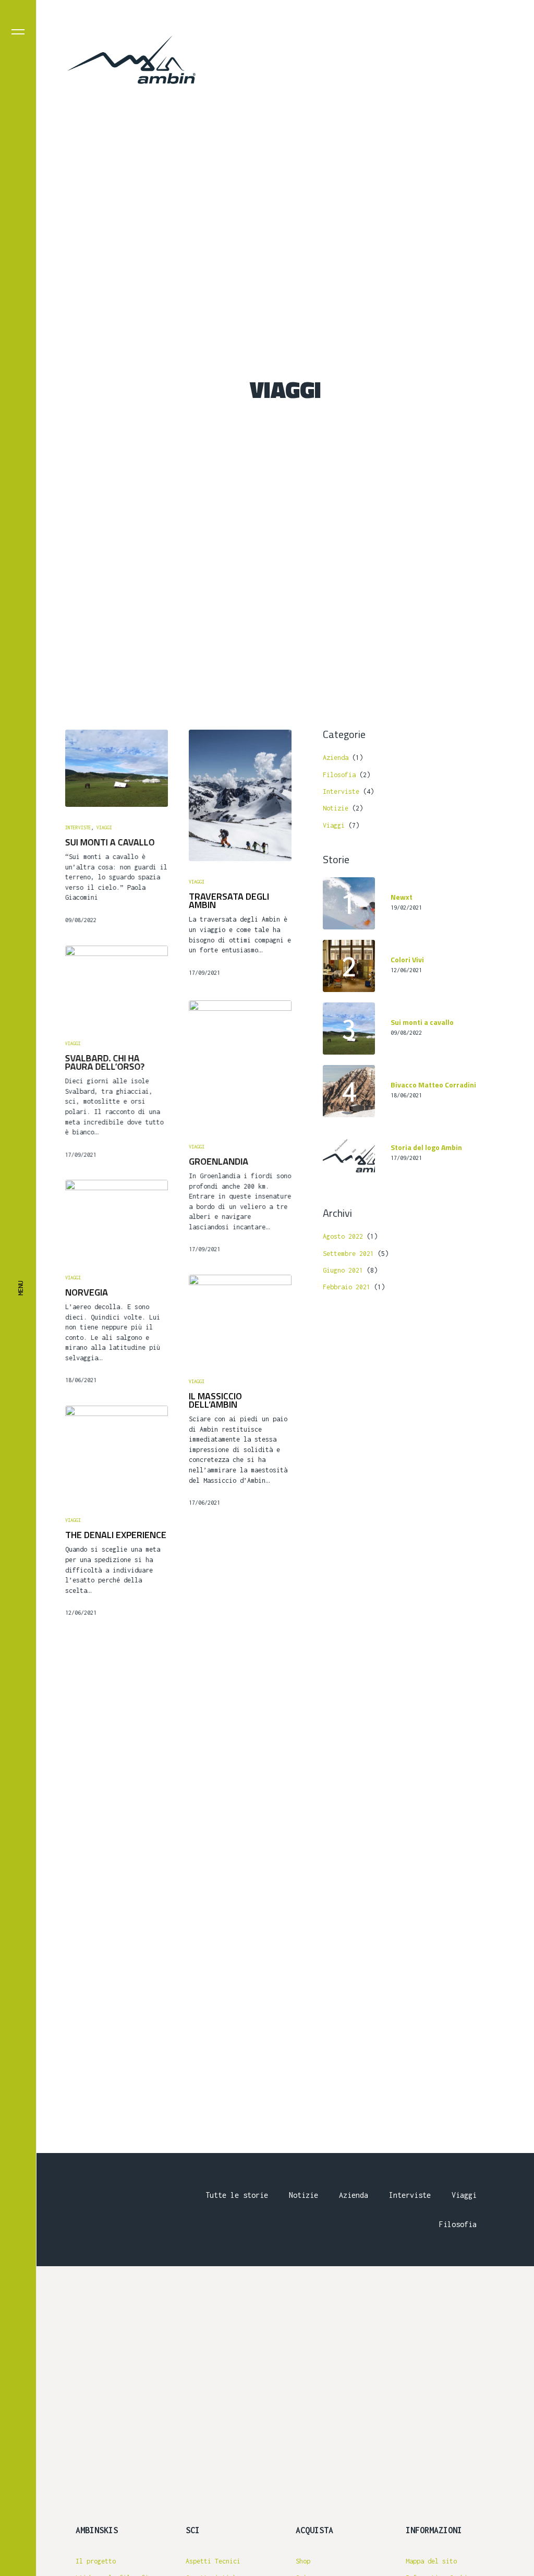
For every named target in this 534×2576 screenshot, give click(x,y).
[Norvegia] (117, 1218)
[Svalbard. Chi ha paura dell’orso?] (117, 984)
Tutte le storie (237, 2195)
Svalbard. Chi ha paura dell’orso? (105, 1062)
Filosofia (339, 775)
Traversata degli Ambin (229, 901)
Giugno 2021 (343, 1270)
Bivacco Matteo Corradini (433, 1085)
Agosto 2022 (343, 1236)
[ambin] (132, 61)
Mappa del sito (431, 2561)
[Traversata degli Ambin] (240, 795)
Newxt (402, 897)
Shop (303, 2561)
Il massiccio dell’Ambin (215, 1400)
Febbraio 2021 (347, 1287)
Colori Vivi (407, 960)
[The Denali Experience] (117, 1453)
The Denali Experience (116, 1535)
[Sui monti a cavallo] (117, 768)
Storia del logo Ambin (426, 1148)
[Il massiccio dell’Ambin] (240, 1318)
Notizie (336, 808)
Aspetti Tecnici (213, 2561)
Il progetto (96, 2561)
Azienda (336, 758)
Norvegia (87, 1292)
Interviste (78, 827)
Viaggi (104, 827)
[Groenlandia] (240, 1063)
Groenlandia (219, 1161)
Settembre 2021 (348, 1254)
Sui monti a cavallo (110, 842)
